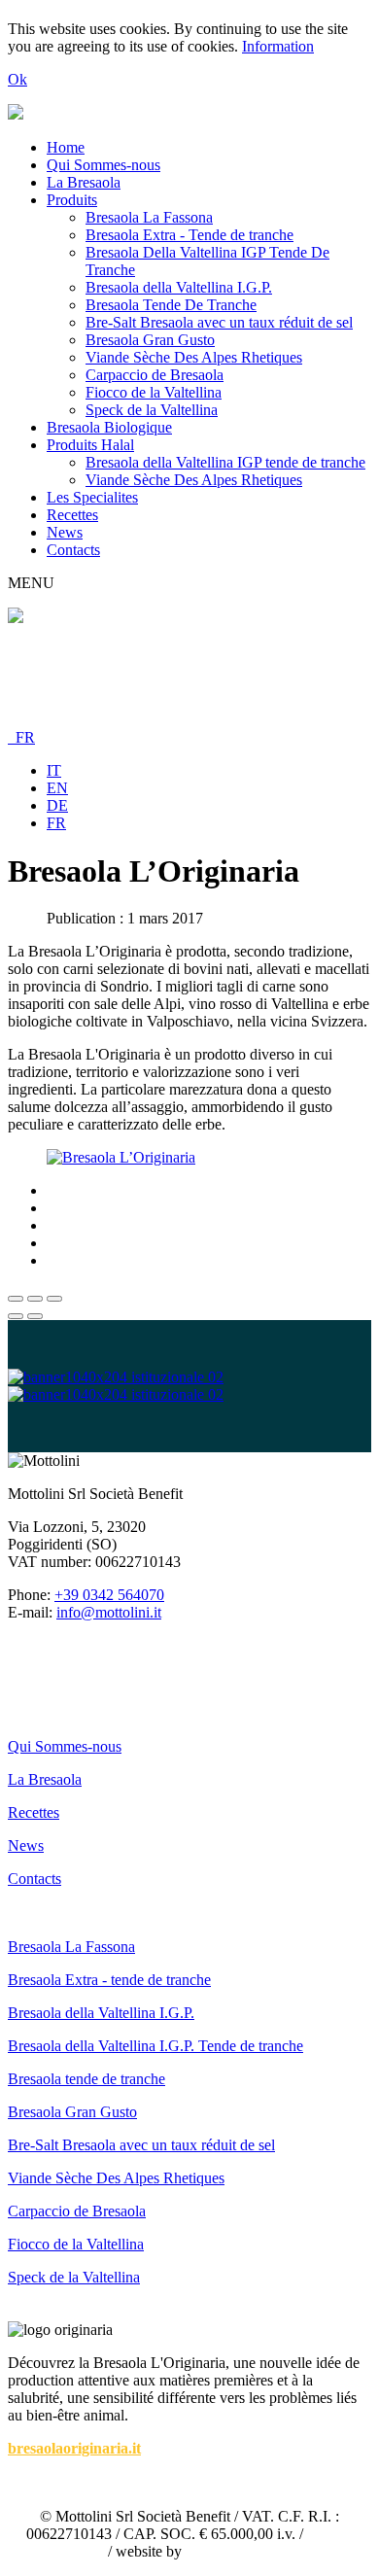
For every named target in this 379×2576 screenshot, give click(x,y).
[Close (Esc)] (16, 1299)
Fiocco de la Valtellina (154, 392)
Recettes (72, 515)
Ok (17, 79)
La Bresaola (84, 182)
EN (57, 788)
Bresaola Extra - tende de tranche (109, 1980)
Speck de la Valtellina (152, 410)
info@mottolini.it (109, 1612)
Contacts (73, 550)
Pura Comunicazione (250, 2551)
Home (66, 147)
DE (57, 805)
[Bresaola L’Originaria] (121, 1157)
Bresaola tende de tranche (86, 2079)
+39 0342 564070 (109, 1595)
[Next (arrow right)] (35, 1316)
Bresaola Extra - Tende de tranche (189, 235)
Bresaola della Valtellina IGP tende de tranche (225, 462)
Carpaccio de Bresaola (155, 375)
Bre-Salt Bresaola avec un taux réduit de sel (219, 322)
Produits (72, 200)
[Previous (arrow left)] (16, 1316)
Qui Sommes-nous (103, 165)
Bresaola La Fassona (149, 217)
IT (54, 770)
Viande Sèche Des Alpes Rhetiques (194, 357)
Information (278, 46)
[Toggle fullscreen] (35, 1299)
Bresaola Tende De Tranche (171, 305)
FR (21, 737)
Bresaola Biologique (109, 427)
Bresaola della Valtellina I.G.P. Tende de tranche (155, 2046)
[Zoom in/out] (54, 1299)
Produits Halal (90, 445)
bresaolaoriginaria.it (74, 2448)
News (65, 532)
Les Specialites (92, 497)
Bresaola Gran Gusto (150, 340)
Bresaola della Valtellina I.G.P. (179, 287)
